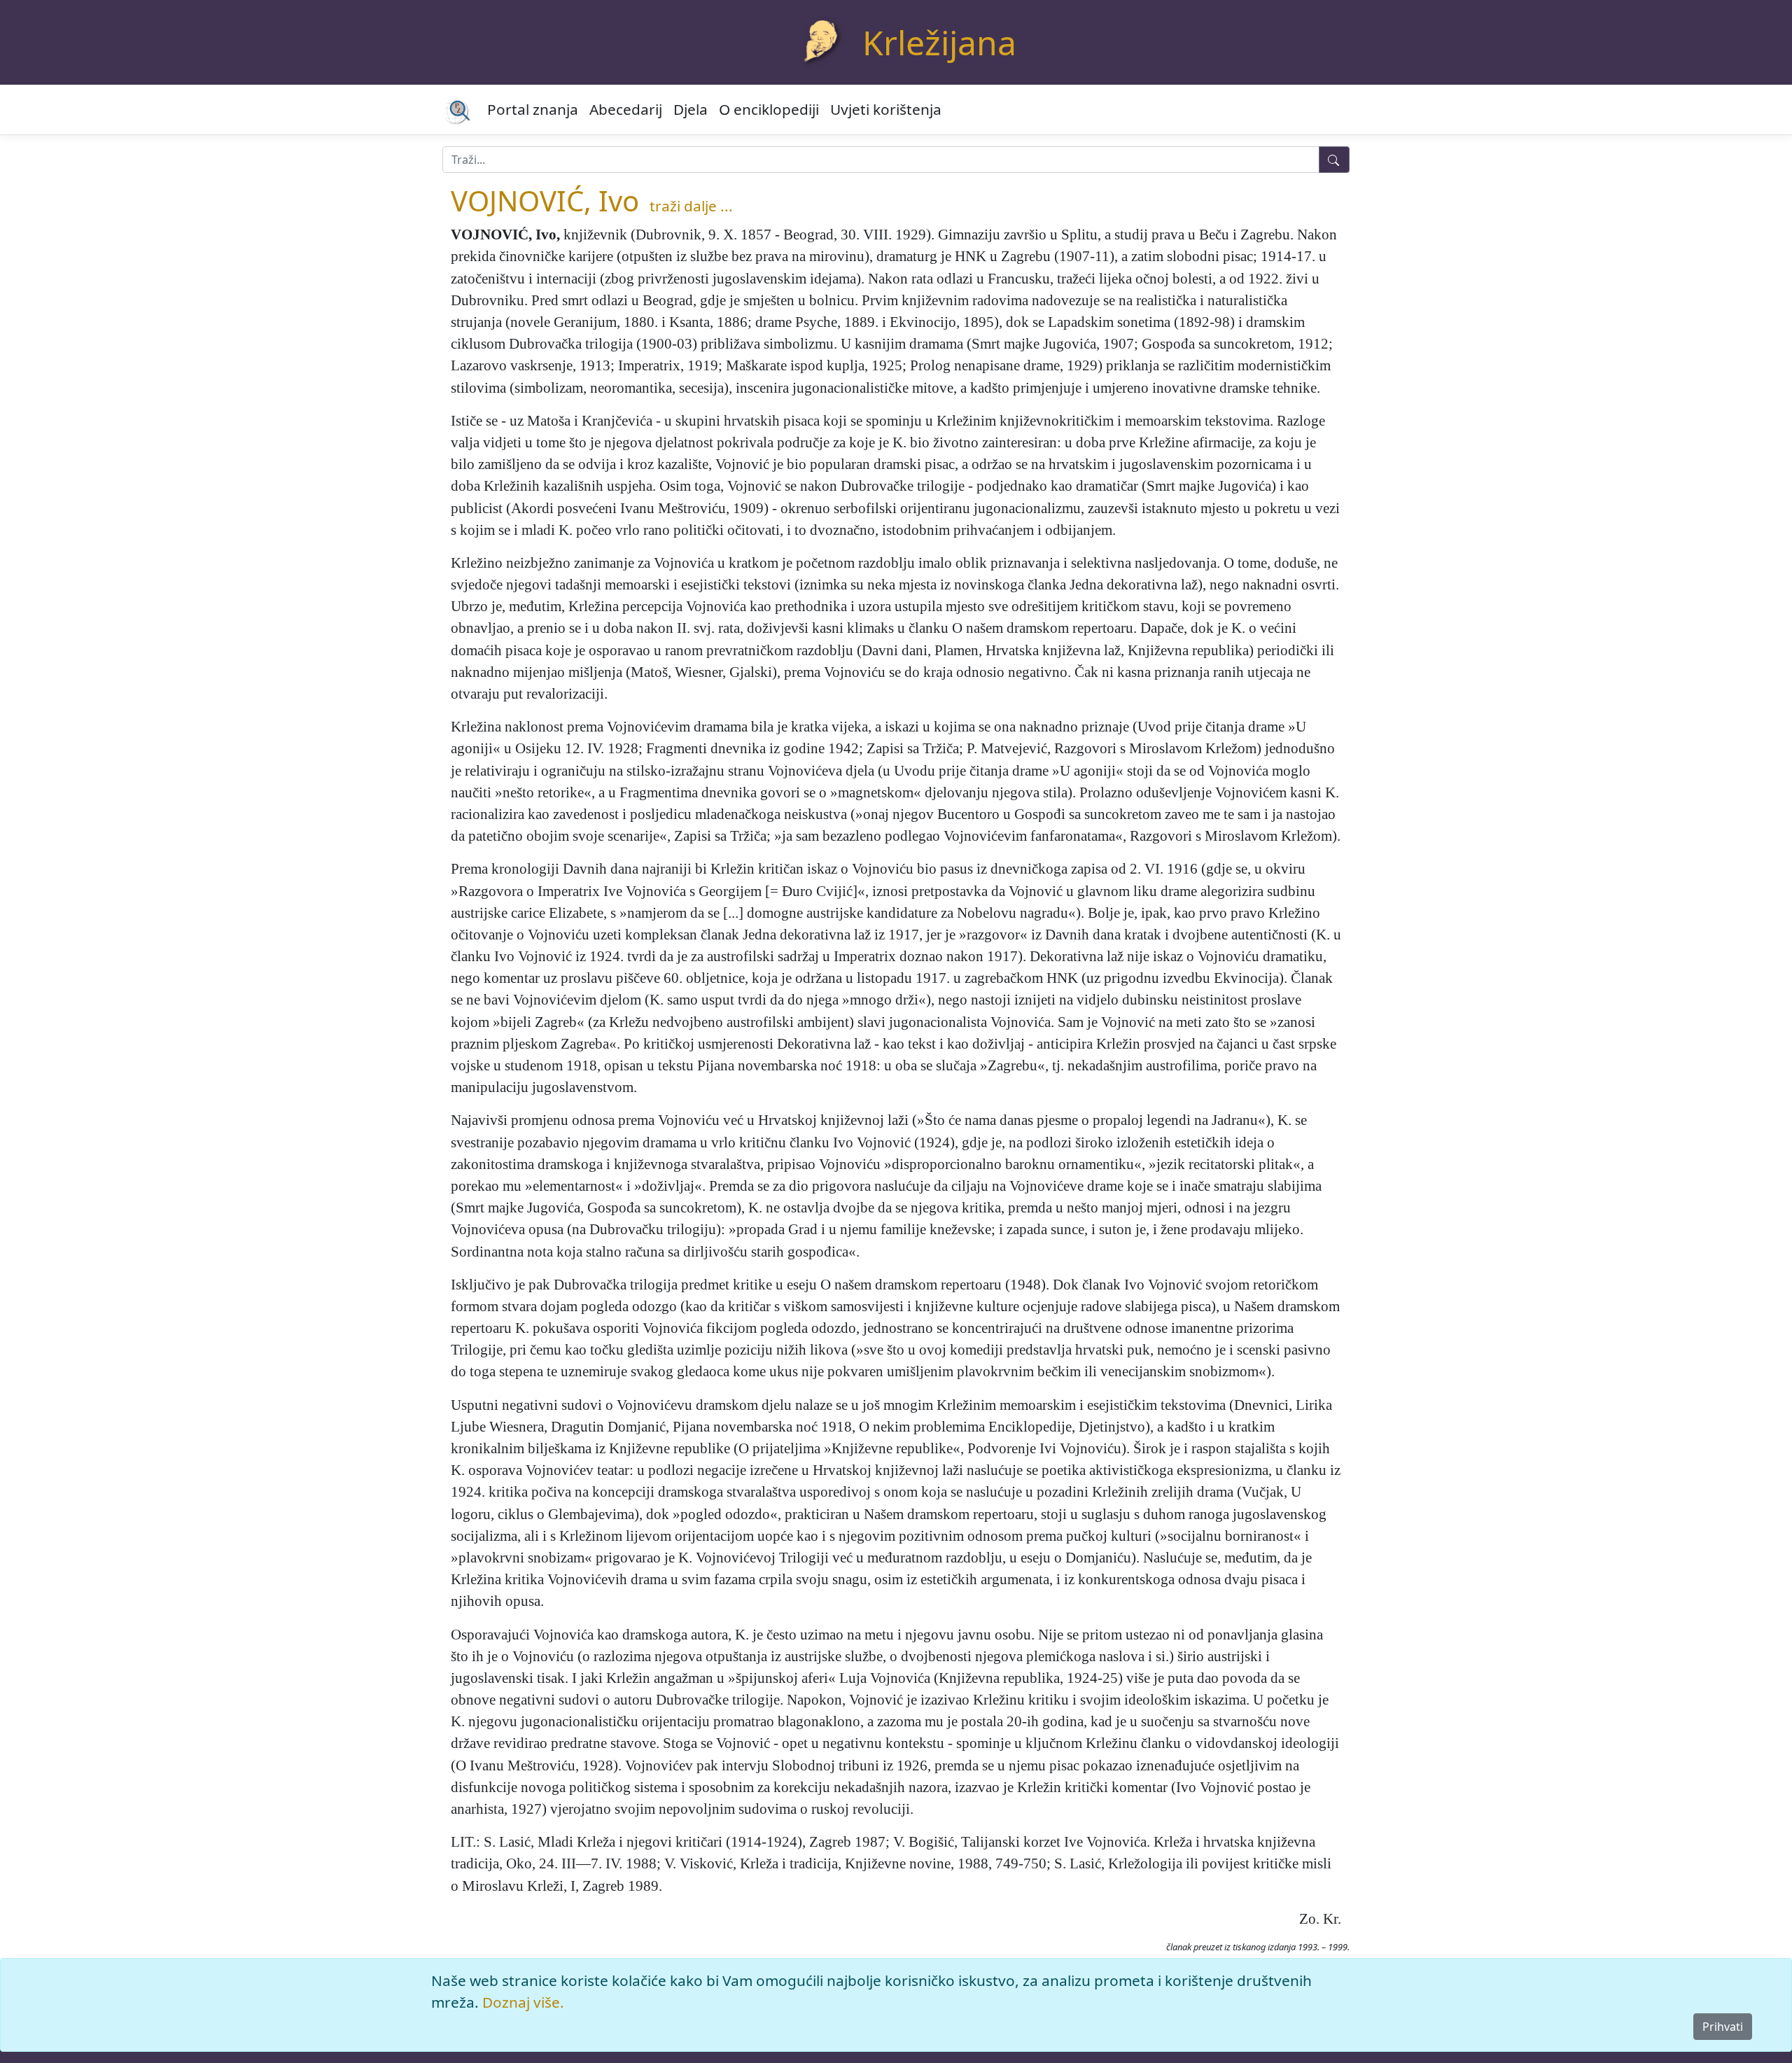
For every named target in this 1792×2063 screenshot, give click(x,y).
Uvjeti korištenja (886, 109)
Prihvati (1723, 2027)
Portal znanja (533, 109)
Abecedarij (626, 109)
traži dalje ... (691, 206)
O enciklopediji (769, 109)
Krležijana (939, 42)
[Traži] (1334, 160)
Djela (691, 109)
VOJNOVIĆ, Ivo (545, 201)
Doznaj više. (523, 2002)
